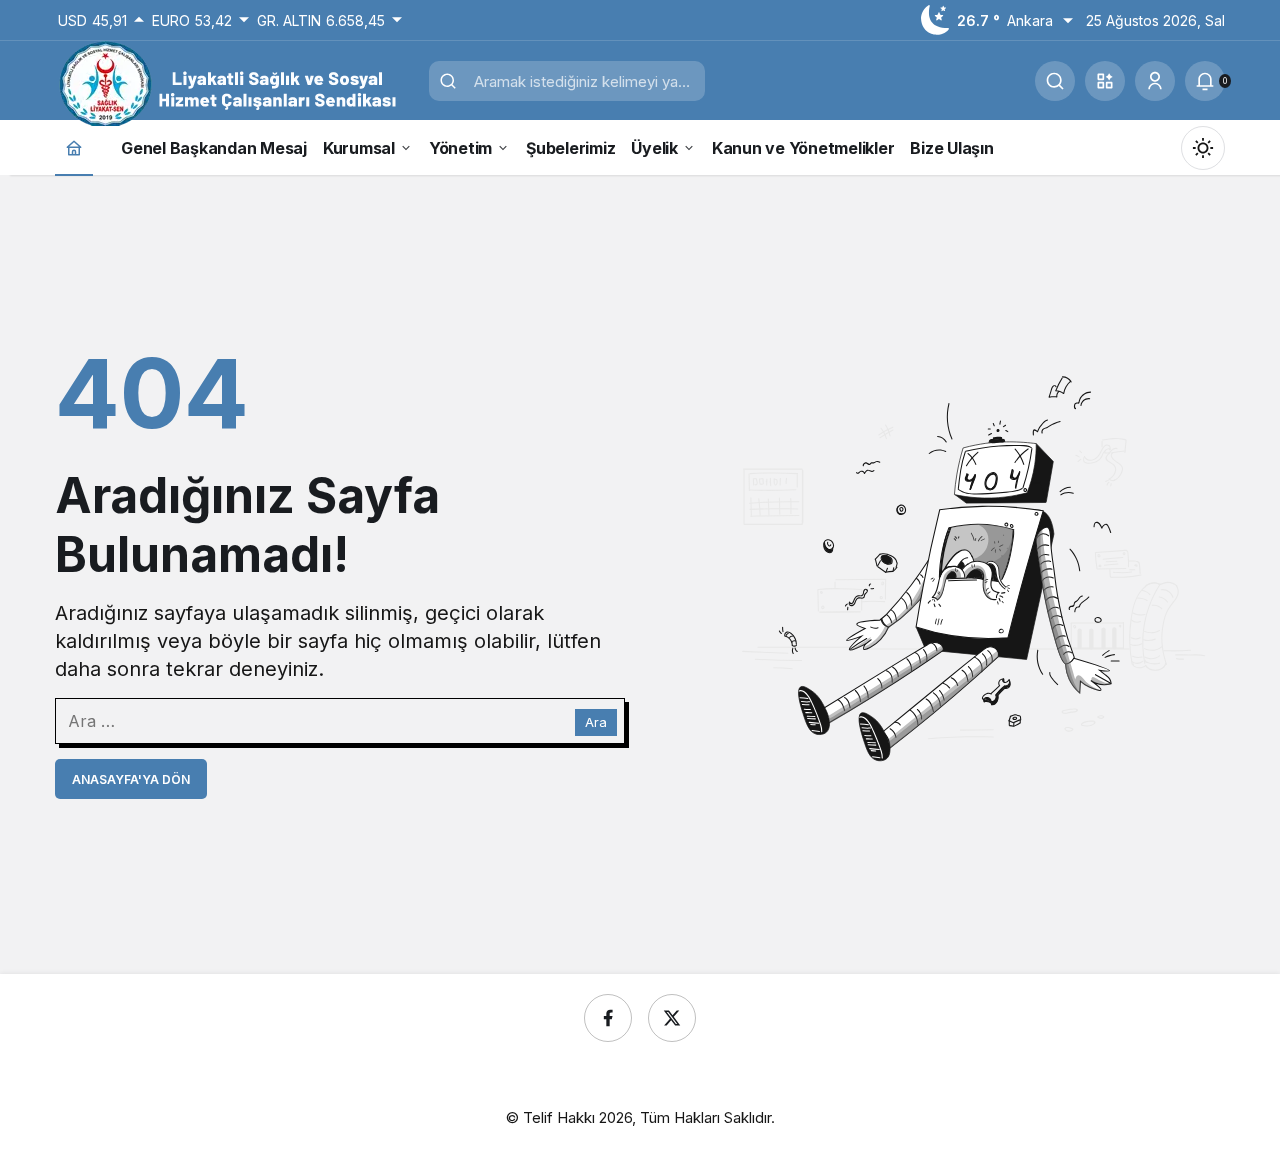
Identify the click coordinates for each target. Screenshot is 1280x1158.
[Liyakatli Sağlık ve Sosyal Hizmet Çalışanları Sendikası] (234, 83)
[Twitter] (672, 1018)
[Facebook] (608, 1018)
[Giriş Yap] (1155, 81)
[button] (1105, 81)
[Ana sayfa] (74, 147)
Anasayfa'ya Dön (131, 779)
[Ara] (1055, 81)
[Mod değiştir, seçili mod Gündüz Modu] (1203, 148)
